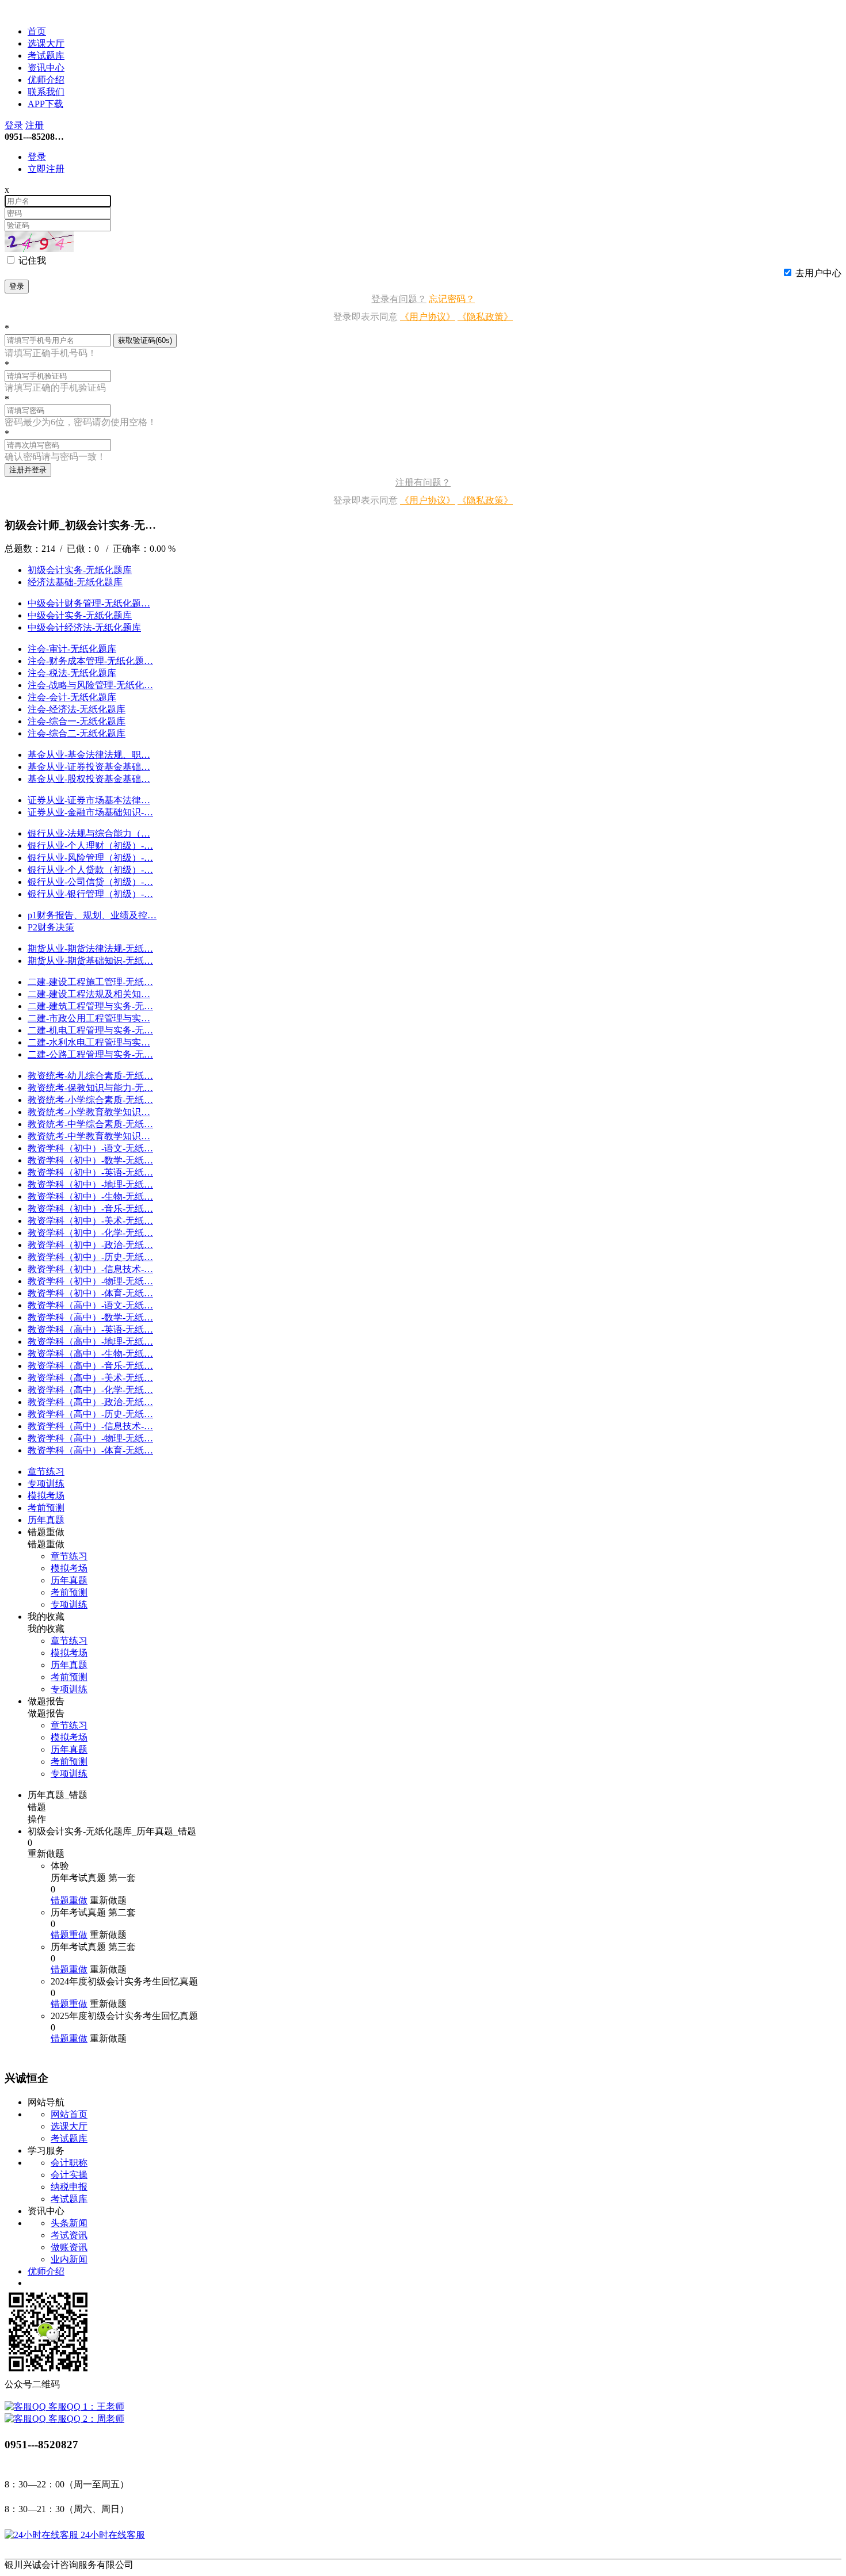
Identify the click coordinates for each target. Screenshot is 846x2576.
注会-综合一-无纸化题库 (77, 721)
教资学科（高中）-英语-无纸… (90, 1329)
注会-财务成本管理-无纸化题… (90, 661)
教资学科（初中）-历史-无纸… (90, 1257)
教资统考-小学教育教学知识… (89, 1112)
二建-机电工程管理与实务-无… (90, 1030)
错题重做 (69, 1900)
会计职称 (69, 2163)
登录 (14, 125)
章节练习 (69, 1556)
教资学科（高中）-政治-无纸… (90, 1402)
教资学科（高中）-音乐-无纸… (90, 1366)
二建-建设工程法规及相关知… (89, 994)
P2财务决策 (51, 927)
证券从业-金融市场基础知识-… (90, 812)
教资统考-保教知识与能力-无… (90, 1088)
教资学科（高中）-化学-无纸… (90, 1390)
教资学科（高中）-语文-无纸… (90, 1305)
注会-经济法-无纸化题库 (77, 709)
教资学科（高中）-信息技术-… (90, 1426)
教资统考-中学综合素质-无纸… (90, 1124)
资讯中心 (46, 68)
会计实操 (69, 2175)
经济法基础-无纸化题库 (75, 582)
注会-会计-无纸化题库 (72, 697)
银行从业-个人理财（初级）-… (90, 846)
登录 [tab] (37, 157)
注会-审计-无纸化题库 (72, 649)
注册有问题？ (423, 482)
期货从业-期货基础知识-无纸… (90, 961)
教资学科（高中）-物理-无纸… (90, 1438)
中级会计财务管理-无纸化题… (89, 603)
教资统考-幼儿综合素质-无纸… (90, 1076)
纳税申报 (69, 2187)
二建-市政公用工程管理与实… (89, 1018)
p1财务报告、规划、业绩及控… (92, 915)
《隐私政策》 (485, 317)
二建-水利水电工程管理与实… (89, 1042)
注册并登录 (28, 470)
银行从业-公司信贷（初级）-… (90, 882)
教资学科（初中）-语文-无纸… (90, 1148)
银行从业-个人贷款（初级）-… (90, 870)
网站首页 (69, 2114)
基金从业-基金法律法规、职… (89, 755)
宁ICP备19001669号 (184, 2565)
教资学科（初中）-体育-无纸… (90, 1293)
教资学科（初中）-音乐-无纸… (90, 1209)
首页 (37, 31)
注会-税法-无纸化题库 (72, 673)
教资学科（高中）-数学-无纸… (90, 1317)
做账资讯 (69, 2247)
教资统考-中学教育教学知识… (89, 1136)
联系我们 (46, 92)
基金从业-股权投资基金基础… (89, 779)
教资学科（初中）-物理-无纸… (90, 1281)
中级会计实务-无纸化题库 (80, 615)
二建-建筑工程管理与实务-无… (90, 1006)
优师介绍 (46, 80)
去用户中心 (818, 273)
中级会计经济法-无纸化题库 (84, 627)
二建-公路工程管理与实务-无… (90, 1054)
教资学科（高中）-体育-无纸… (90, 1450)
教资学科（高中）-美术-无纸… (90, 1378)
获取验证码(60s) (145, 340)
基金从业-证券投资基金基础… (89, 767)
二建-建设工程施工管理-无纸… (90, 982)
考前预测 (69, 1592)
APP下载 (45, 104)
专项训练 (69, 1604)
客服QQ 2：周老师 (85, 2419)
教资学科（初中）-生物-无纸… (90, 1197)
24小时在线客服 (112, 2535)
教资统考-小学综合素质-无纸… (90, 1100)
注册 (35, 125)
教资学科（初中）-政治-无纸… (90, 1245)
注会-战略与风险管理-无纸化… (90, 685)
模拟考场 (69, 1568)
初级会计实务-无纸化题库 (80, 570)
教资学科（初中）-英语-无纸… (90, 1172)
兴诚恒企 (23, 10)
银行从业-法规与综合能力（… (89, 833)
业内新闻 (69, 2259)
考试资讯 (69, 2235)
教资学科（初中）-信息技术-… (90, 1269)
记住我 (32, 260)
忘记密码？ (452, 299)
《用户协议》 (428, 317)
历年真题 (69, 1580)
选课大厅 (46, 43)
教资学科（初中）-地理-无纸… (90, 1184)
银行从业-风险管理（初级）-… (90, 858)
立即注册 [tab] (46, 169)
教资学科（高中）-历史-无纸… (90, 1414)
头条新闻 (69, 2223)
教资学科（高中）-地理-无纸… (90, 1342)
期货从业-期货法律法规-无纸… (90, 949)
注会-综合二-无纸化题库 (77, 733)
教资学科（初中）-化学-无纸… (90, 1233)
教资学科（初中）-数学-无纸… (90, 1160)
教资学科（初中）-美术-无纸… (90, 1221)
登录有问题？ (399, 299)
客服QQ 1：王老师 (85, 2407)
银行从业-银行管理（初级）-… (90, 894)
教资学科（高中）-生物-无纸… (90, 1354)
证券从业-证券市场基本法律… (89, 800)
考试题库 (46, 56)
